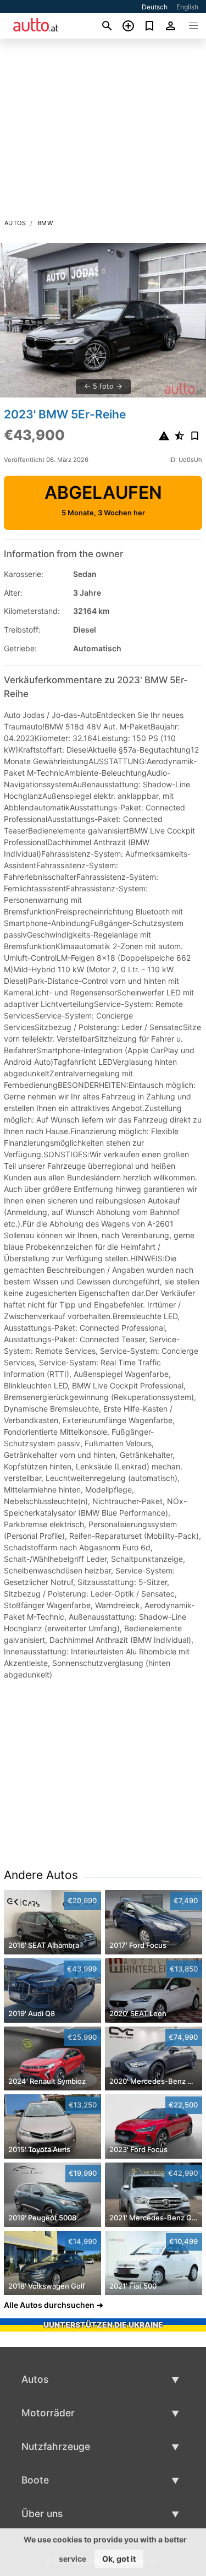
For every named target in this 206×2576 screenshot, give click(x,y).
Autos (15, 223)
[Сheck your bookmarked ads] (150, 26)
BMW (45, 223)
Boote (35, 2480)
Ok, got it (119, 2559)
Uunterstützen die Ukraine (103, 2325)
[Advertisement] (103, 132)
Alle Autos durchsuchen (49, 2305)
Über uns (42, 2514)
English (187, 7)
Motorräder (48, 2413)
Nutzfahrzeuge (56, 2446)
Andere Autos (41, 1875)
